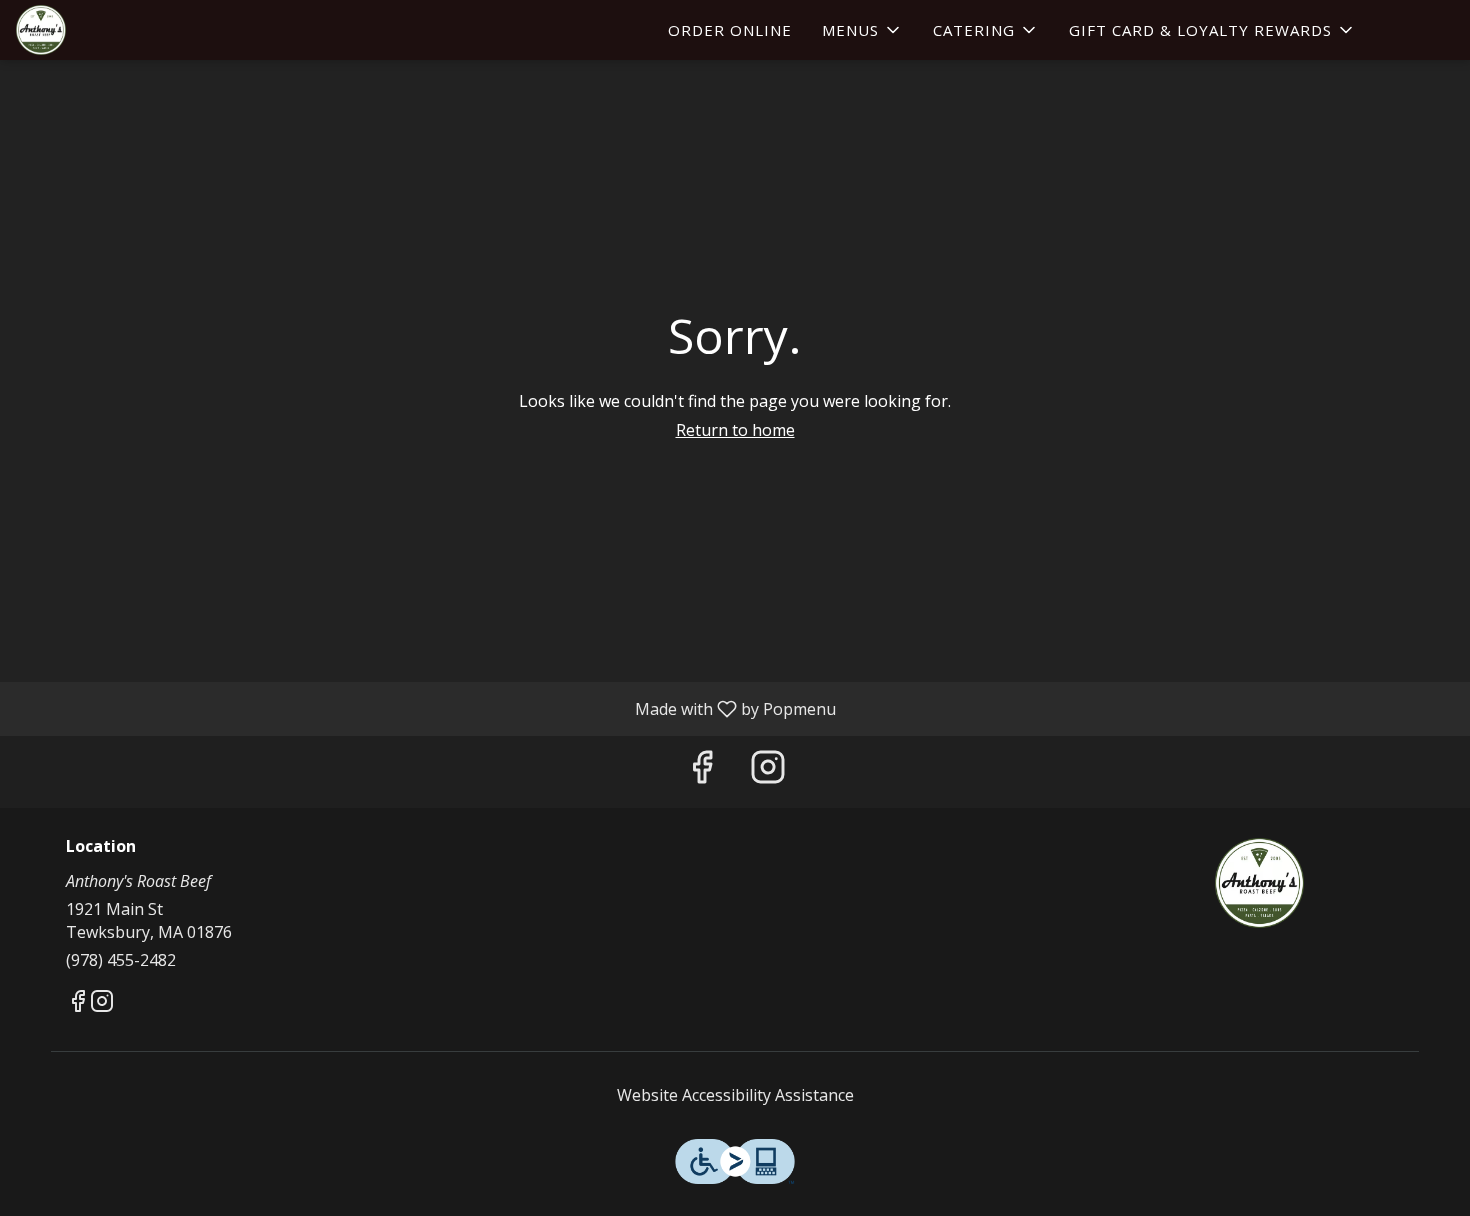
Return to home (735, 430)
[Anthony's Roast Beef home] (106, 30)
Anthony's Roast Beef (1260, 883)
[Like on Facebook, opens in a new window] (702, 771)
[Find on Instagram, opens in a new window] (768, 771)
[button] (862, 30)
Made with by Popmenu (425, 708)
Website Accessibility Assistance (735, 1095)
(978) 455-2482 (121, 960)
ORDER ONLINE (730, 30)
